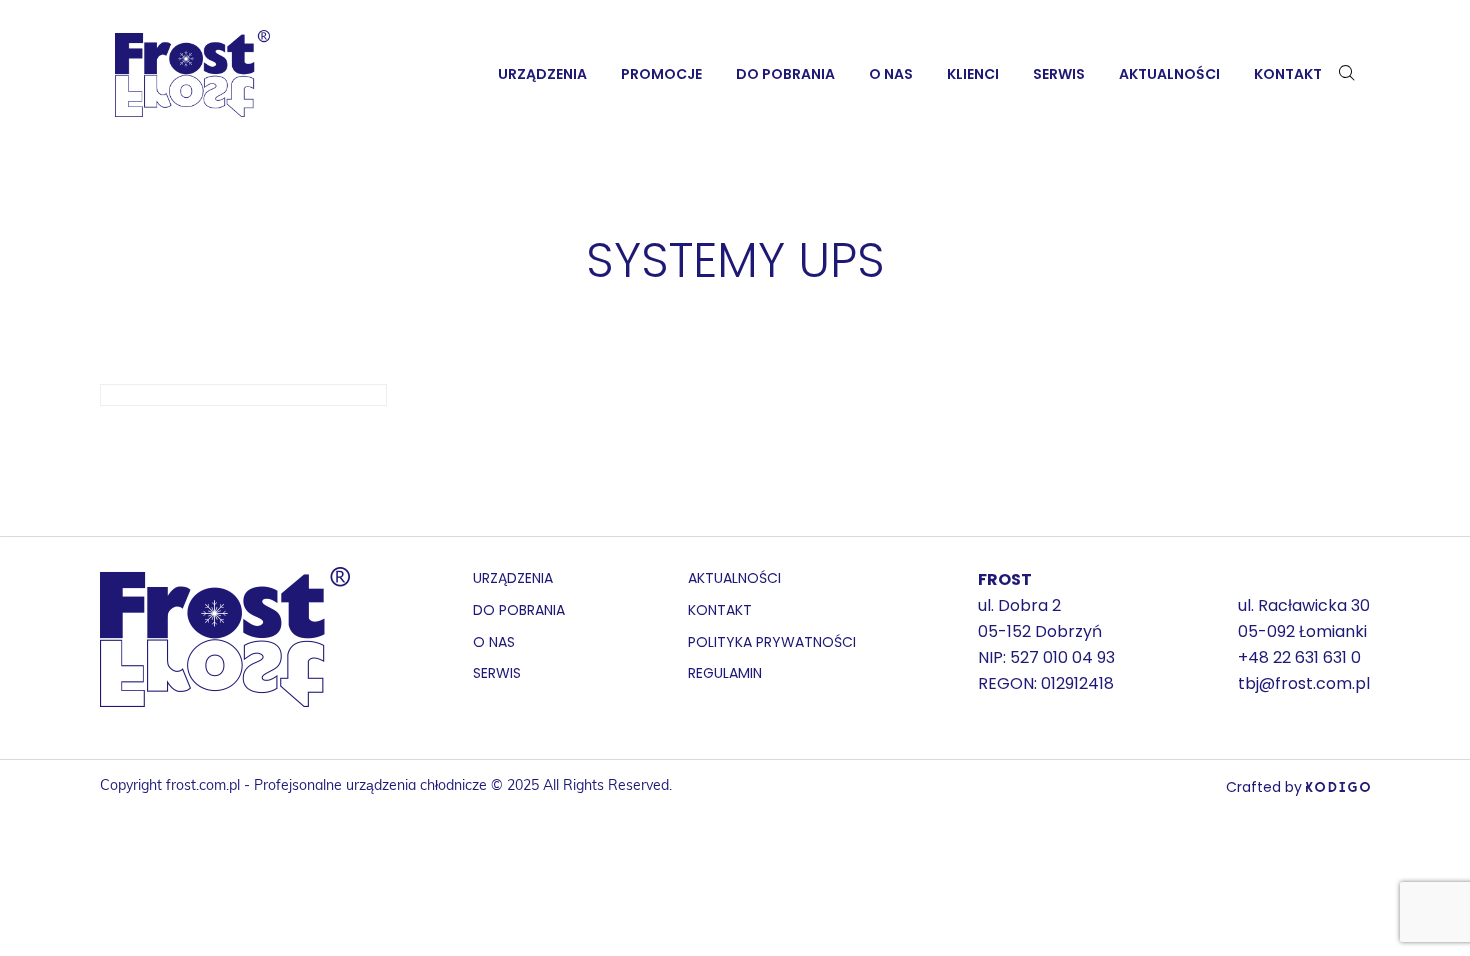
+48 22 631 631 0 (1299, 657)
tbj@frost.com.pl (1304, 683)
